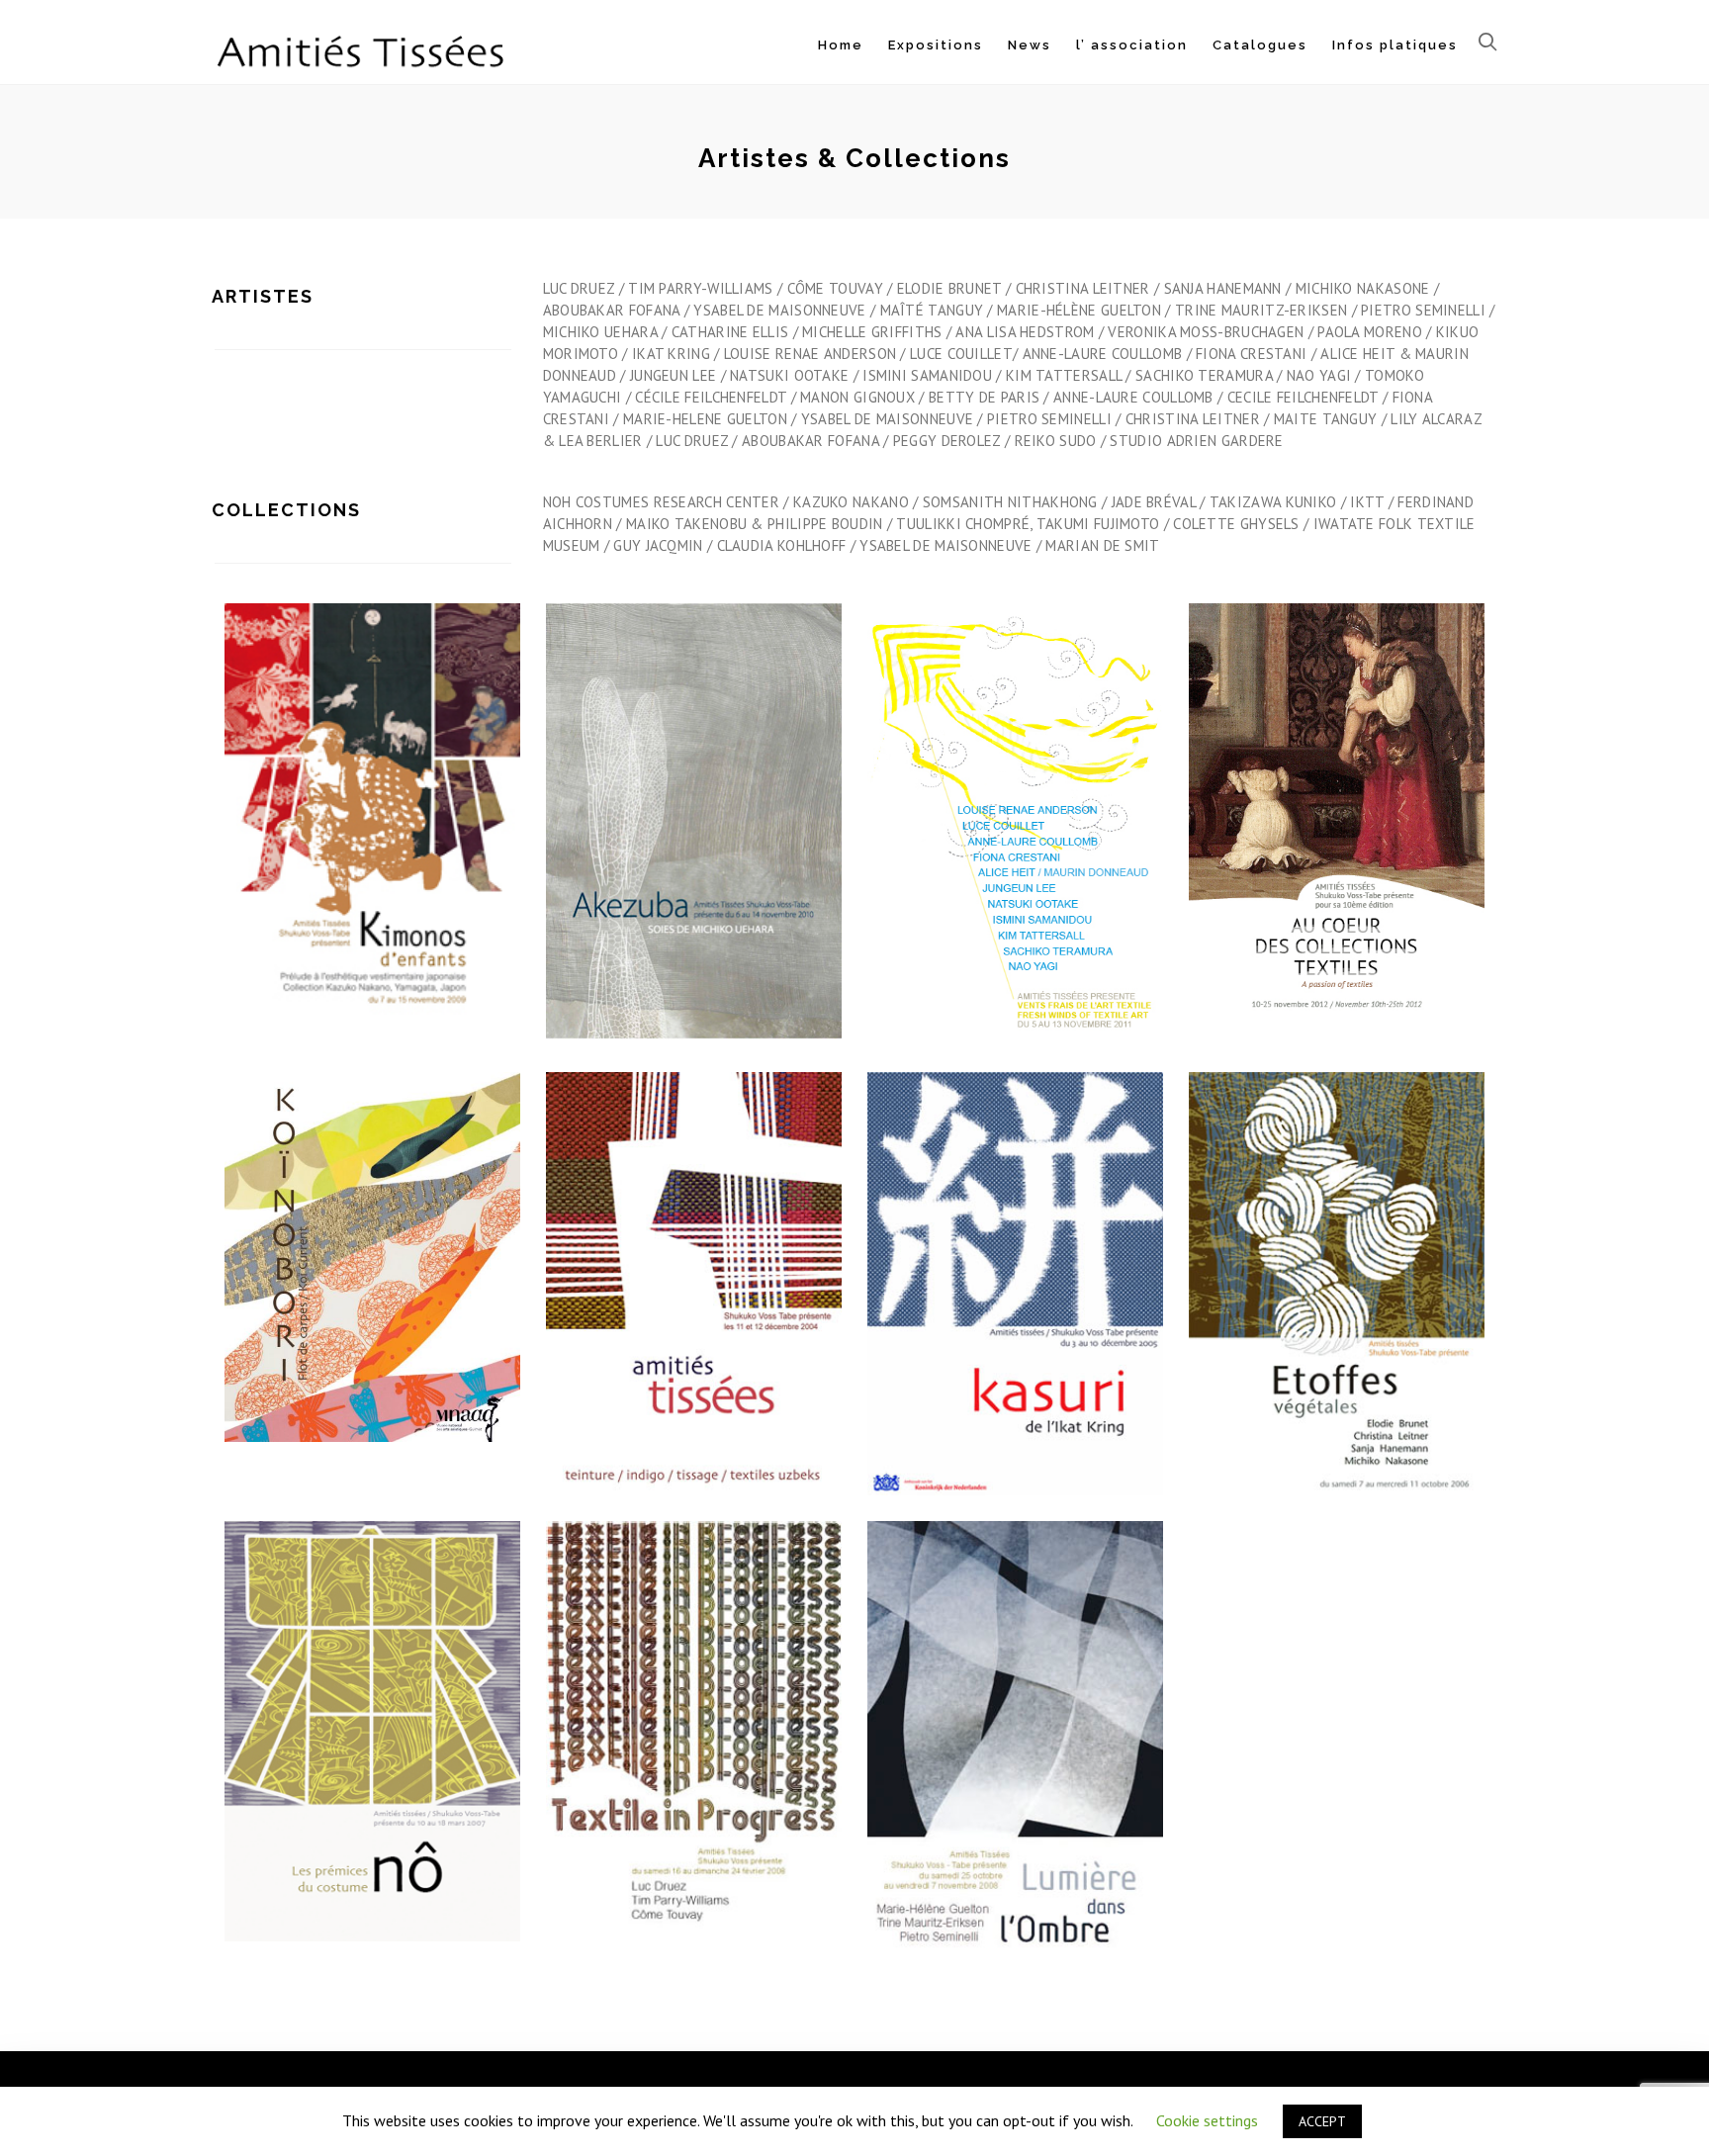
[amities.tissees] (694, 1305)
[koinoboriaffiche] (373, 1272)
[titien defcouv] (1337, 833)
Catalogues (1260, 45)
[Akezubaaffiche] (694, 844)
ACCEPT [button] (1322, 2121)
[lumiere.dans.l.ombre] (1016, 1767)
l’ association (1132, 45)
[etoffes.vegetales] (1337, 1305)
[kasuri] (1016, 1305)
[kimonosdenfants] (373, 832)
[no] (373, 1752)
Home (841, 45)
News (1030, 45)
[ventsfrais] (1016, 849)
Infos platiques (1395, 45)
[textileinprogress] (694, 1750)
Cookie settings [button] (1207, 2120)
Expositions (936, 45)
